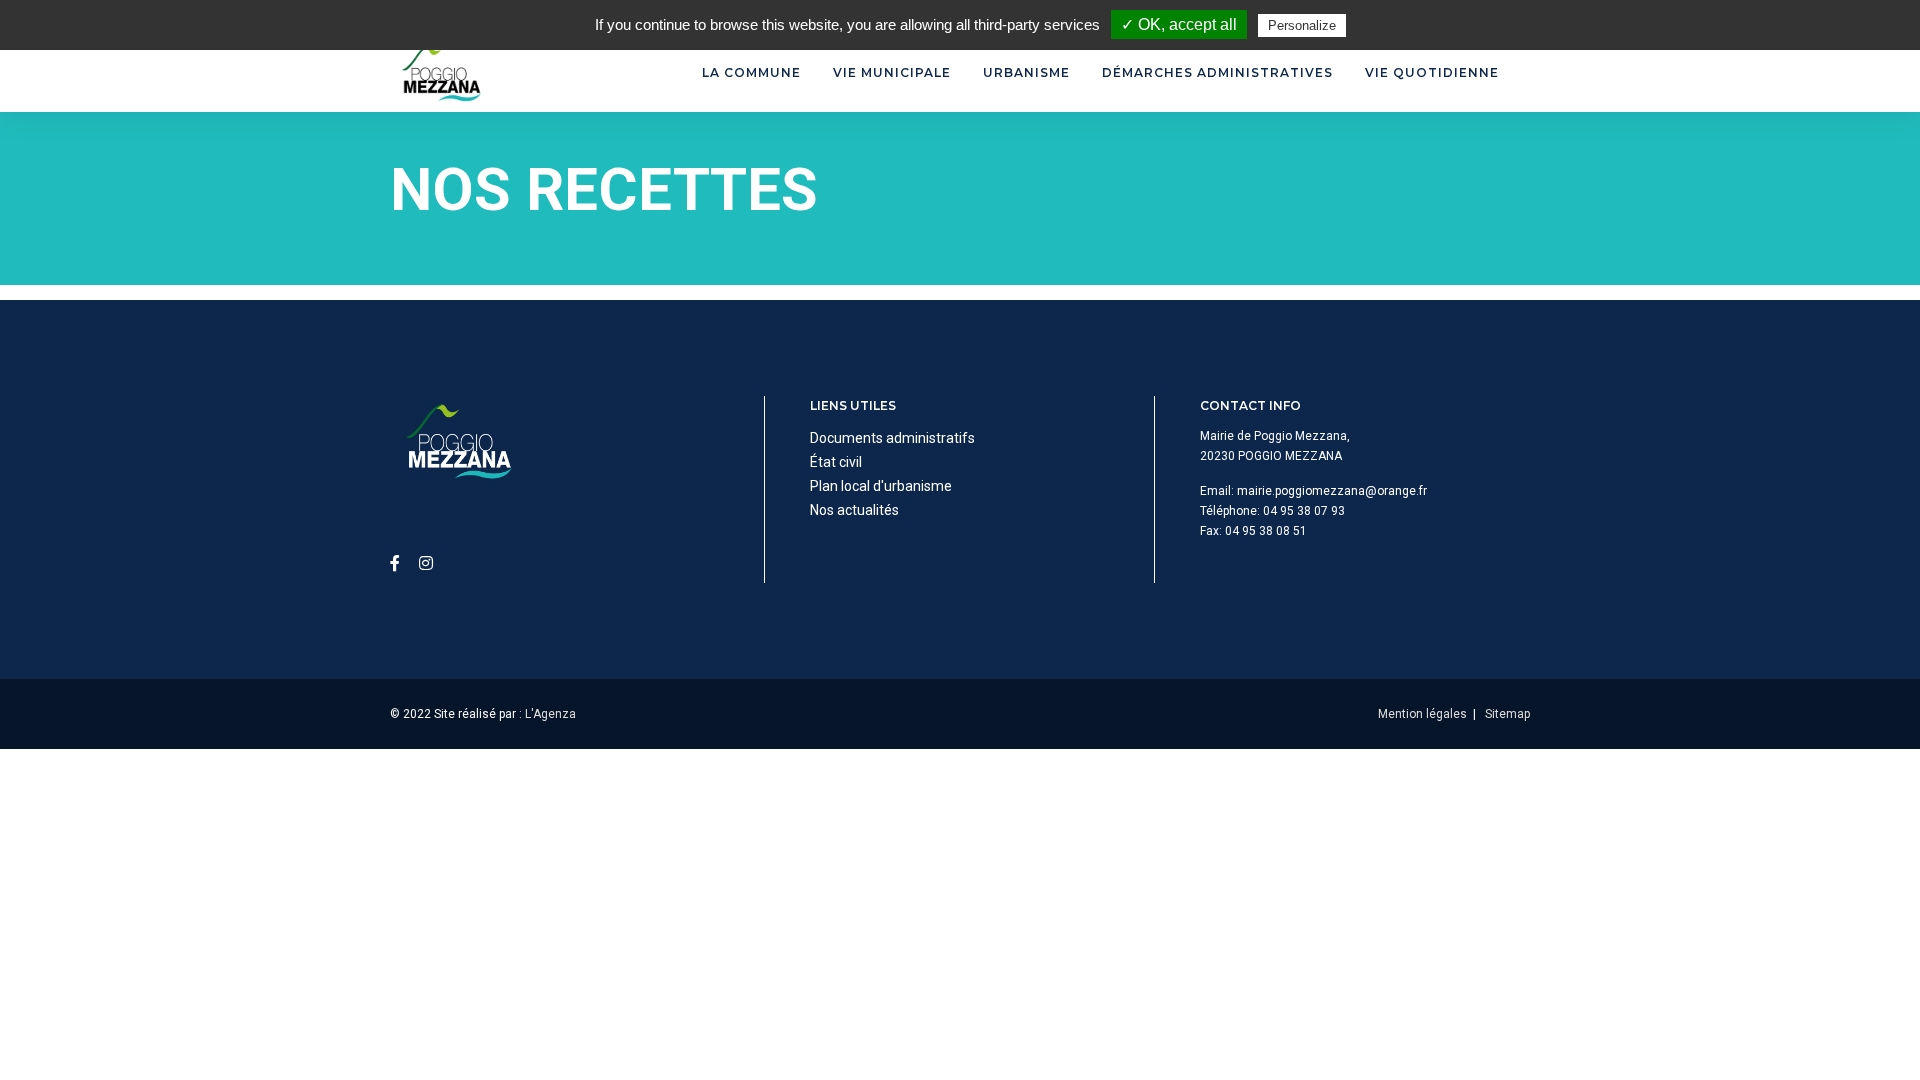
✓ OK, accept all (1179, 24)
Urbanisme (1026, 72)
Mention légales (1422, 714)
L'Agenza (550, 714)
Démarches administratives (1217, 72)
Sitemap (1507, 714)
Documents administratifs (892, 438)
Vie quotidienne (1432, 72)
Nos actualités (854, 510)
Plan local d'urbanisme (881, 486)
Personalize (1302, 25)
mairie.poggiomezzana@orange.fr (1332, 491)
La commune (751, 72)
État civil (836, 462)
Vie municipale (892, 72)
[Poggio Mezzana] (440, 73)
